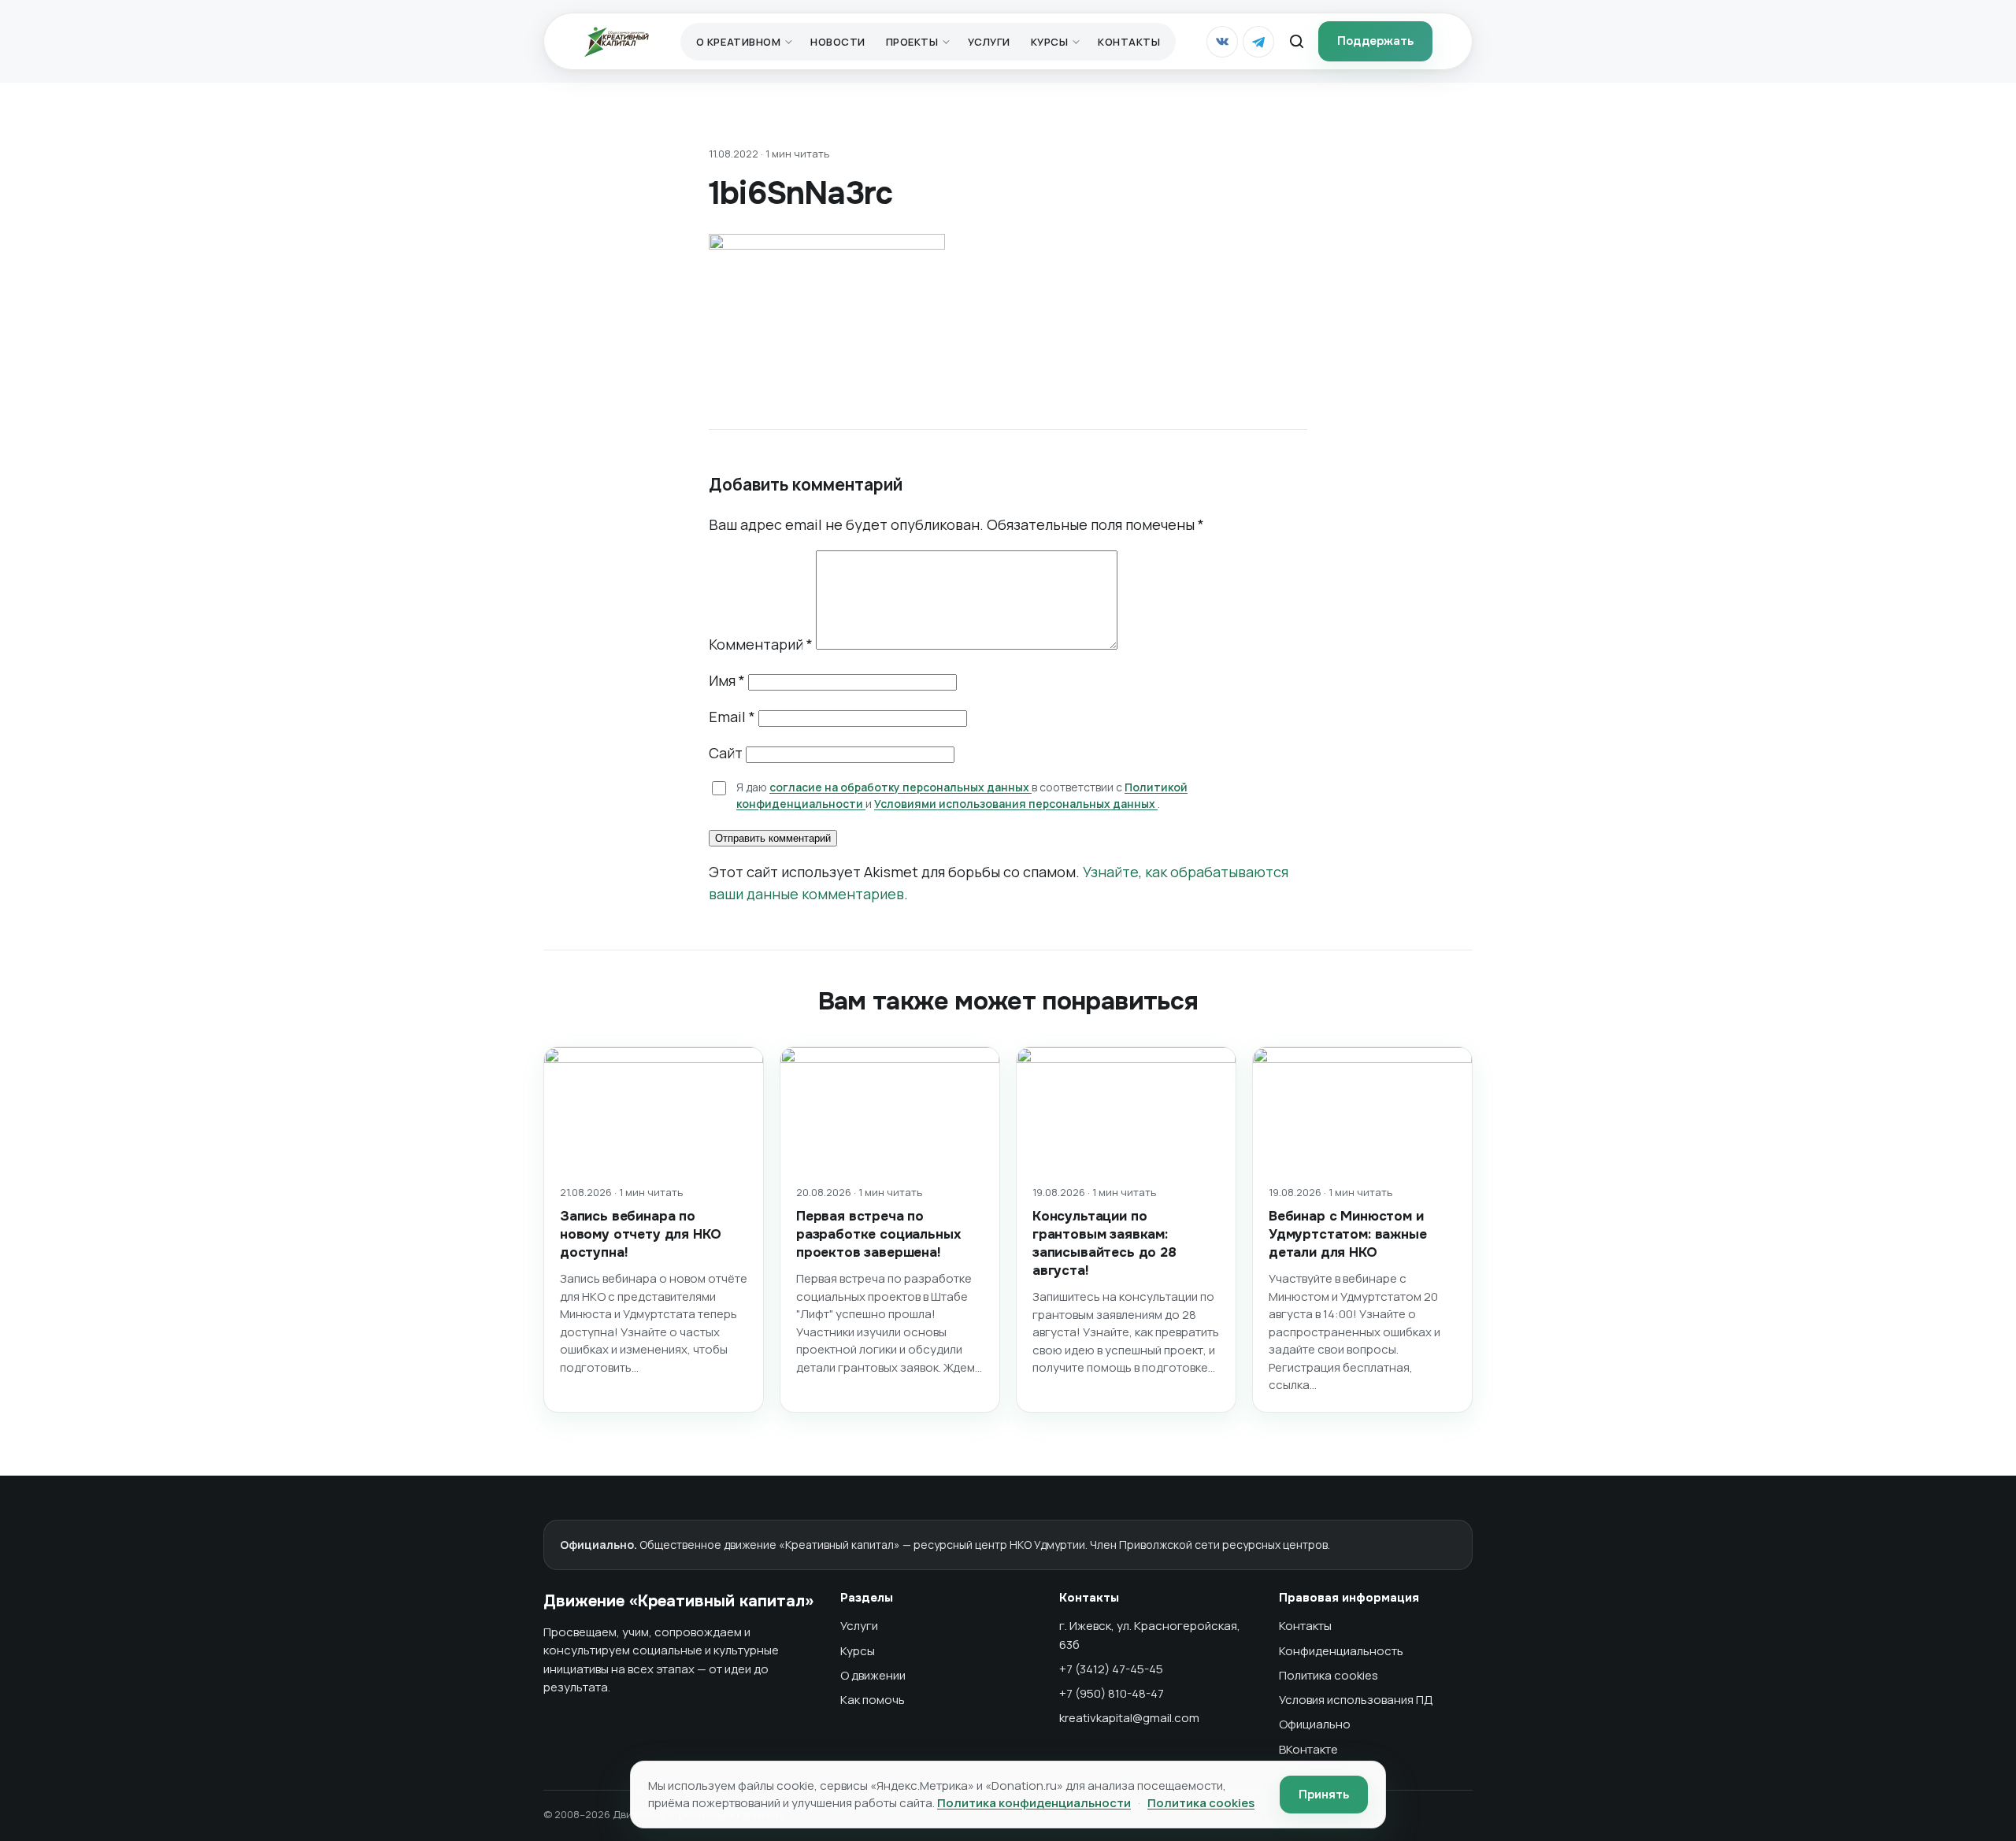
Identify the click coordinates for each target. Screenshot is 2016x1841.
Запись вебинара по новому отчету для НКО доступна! (640, 1234)
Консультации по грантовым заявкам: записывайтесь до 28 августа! (1104, 1243)
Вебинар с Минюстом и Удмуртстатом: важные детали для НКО (1348, 1234)
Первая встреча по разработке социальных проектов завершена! (878, 1234)
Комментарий (761, 644)
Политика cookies (1329, 1675)
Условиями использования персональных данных (1016, 804)
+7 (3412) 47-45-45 (1111, 1669)
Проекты (912, 42)
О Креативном (738, 42)
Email (732, 717)
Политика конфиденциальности (1034, 1803)
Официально (1315, 1724)
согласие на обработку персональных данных (901, 787)
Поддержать (1375, 41)
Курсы (1050, 42)
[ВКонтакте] (1222, 42)
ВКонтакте (1308, 1749)
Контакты (1129, 42)
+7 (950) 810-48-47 (1112, 1693)
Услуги (989, 42)
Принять (1324, 1795)
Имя (727, 680)
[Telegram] (1258, 42)
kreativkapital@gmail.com (1129, 1718)
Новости (838, 42)
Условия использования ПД (1356, 1700)
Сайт (726, 753)
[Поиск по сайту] (1296, 42)
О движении (873, 1675)
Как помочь (873, 1700)
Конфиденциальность (1341, 1651)
